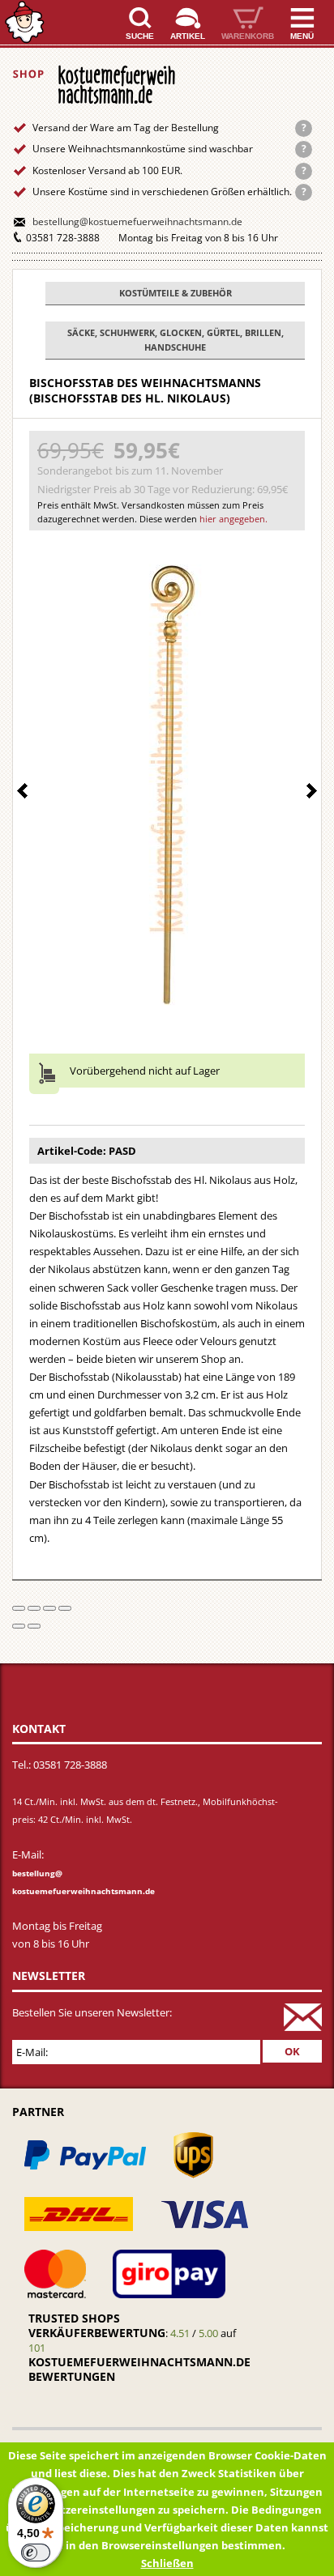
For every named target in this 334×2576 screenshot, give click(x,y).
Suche (140, 36)
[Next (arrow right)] (34, 1626)
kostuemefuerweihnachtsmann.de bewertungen (139, 2369)
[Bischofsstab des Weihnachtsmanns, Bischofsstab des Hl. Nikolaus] (167, 781)
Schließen (167, 2563)
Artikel (188, 36)
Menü (302, 36)
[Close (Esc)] (19, 1608)
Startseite (24, 22)
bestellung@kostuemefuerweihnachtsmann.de (137, 221)
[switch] (36, 2553)
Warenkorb (248, 36)
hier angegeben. (233, 519)
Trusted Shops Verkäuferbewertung (97, 2325)
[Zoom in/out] (65, 1608)
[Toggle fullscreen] (49, 1608)
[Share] (34, 1608)
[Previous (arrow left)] (19, 1626)
